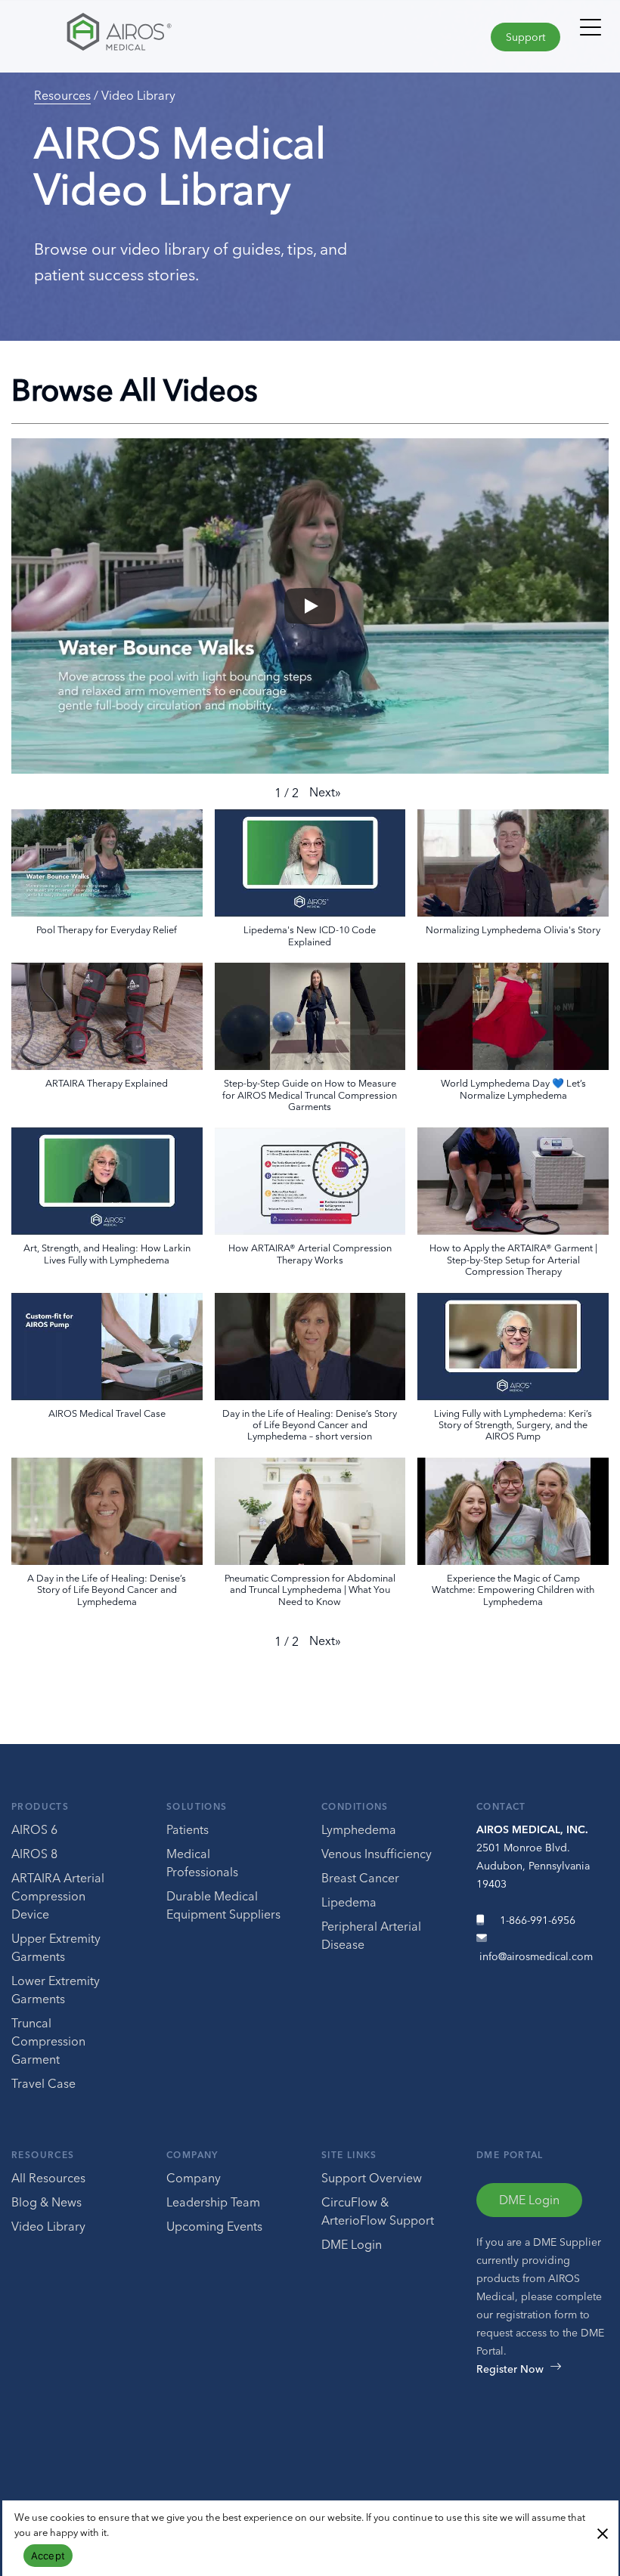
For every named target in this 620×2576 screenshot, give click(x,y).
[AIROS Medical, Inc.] (155, 36)
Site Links (349, 2155)
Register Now (510, 2369)
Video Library (48, 2226)
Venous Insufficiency (377, 1854)
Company (192, 2155)
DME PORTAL (510, 2155)
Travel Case (43, 2083)
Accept (48, 2556)
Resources (62, 95)
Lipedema (349, 1902)
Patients (188, 1829)
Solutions (197, 1806)
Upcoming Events (214, 2226)
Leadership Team (213, 2202)
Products (40, 1806)
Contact (501, 1806)
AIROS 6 (34, 1829)
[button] (325, 792)
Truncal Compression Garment (48, 2041)
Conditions (355, 1806)
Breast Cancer (360, 1878)
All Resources (48, 2178)
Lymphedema (359, 1829)
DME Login (352, 2244)
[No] (602, 2532)
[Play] (310, 606)
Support (525, 37)
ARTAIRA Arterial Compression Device (58, 1896)
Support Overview (372, 2178)
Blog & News (46, 2202)
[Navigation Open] (591, 34)
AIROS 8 (34, 1854)
